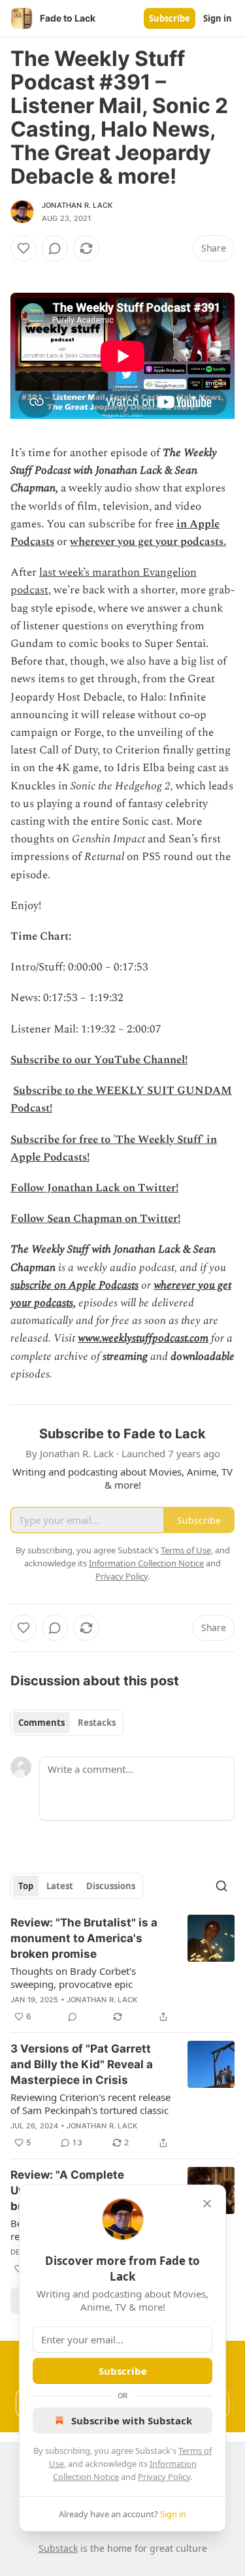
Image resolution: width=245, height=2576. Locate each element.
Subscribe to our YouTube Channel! (99, 1060)
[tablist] (67, 1723)
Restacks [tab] (97, 1723)
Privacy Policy (164, 2477)
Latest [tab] (60, 1886)
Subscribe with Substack (132, 2420)
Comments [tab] (41, 1723)
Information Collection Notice (146, 1563)
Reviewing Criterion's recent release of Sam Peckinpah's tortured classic (90, 2104)
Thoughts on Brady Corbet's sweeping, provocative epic (73, 1977)
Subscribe (170, 18)
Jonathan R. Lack (77, 205)
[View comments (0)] (55, 248)
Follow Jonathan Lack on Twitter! (94, 1188)
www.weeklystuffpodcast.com (143, 1338)
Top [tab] (26, 1886)
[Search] (221, 1886)
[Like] (24, 248)
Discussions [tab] (111, 1886)
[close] (207, 2204)
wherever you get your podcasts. (148, 542)
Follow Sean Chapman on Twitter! (95, 1219)
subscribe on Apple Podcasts (74, 1285)
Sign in (218, 18)
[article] (122, 1970)
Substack (58, 2548)
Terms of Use (186, 1550)
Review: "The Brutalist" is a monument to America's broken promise (84, 1938)
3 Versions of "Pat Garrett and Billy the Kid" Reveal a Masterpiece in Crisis (82, 2064)
